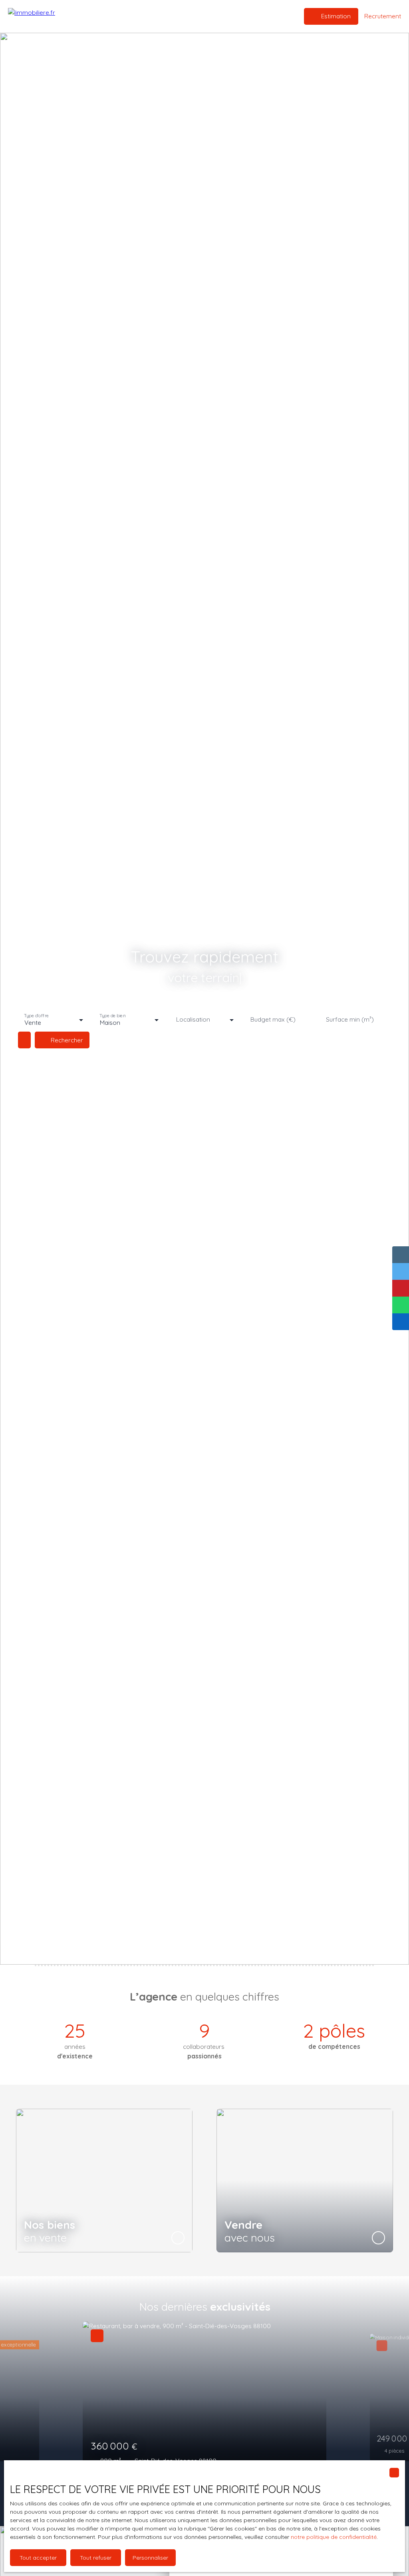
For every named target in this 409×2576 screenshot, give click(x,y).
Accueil (121, 16)
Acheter (148, 16)
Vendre (175, 16)
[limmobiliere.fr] (48, 16)
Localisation (193, 1019)
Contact (245, 16)
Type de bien (112, 1016)
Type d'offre (36, 1016)
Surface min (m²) (350, 1019)
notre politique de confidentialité (334, 2537)
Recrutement (210, 16)
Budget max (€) (273, 1019)
